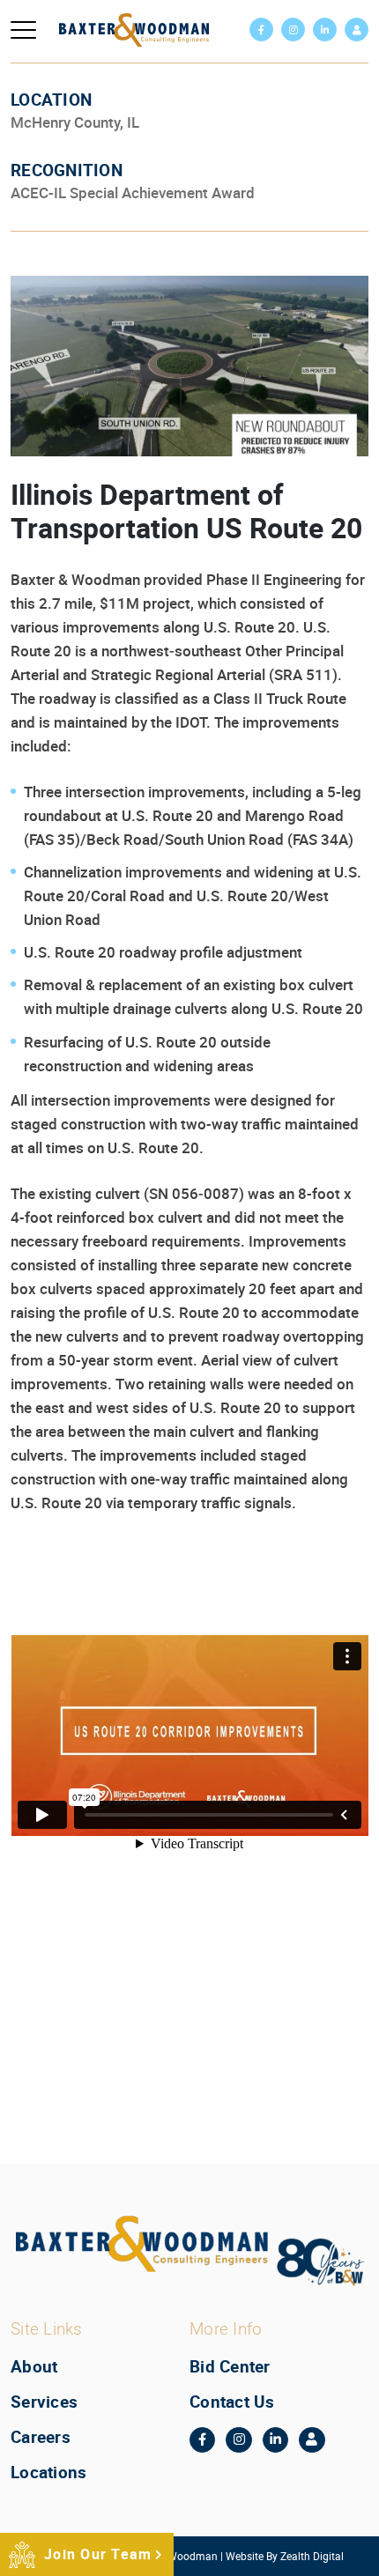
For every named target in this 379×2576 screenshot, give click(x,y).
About (34, 2366)
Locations (48, 2472)
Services (44, 2402)
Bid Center (230, 2366)
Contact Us (232, 2402)
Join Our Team (98, 2554)
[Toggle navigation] (23, 30)
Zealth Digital (312, 2556)
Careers (41, 2437)
